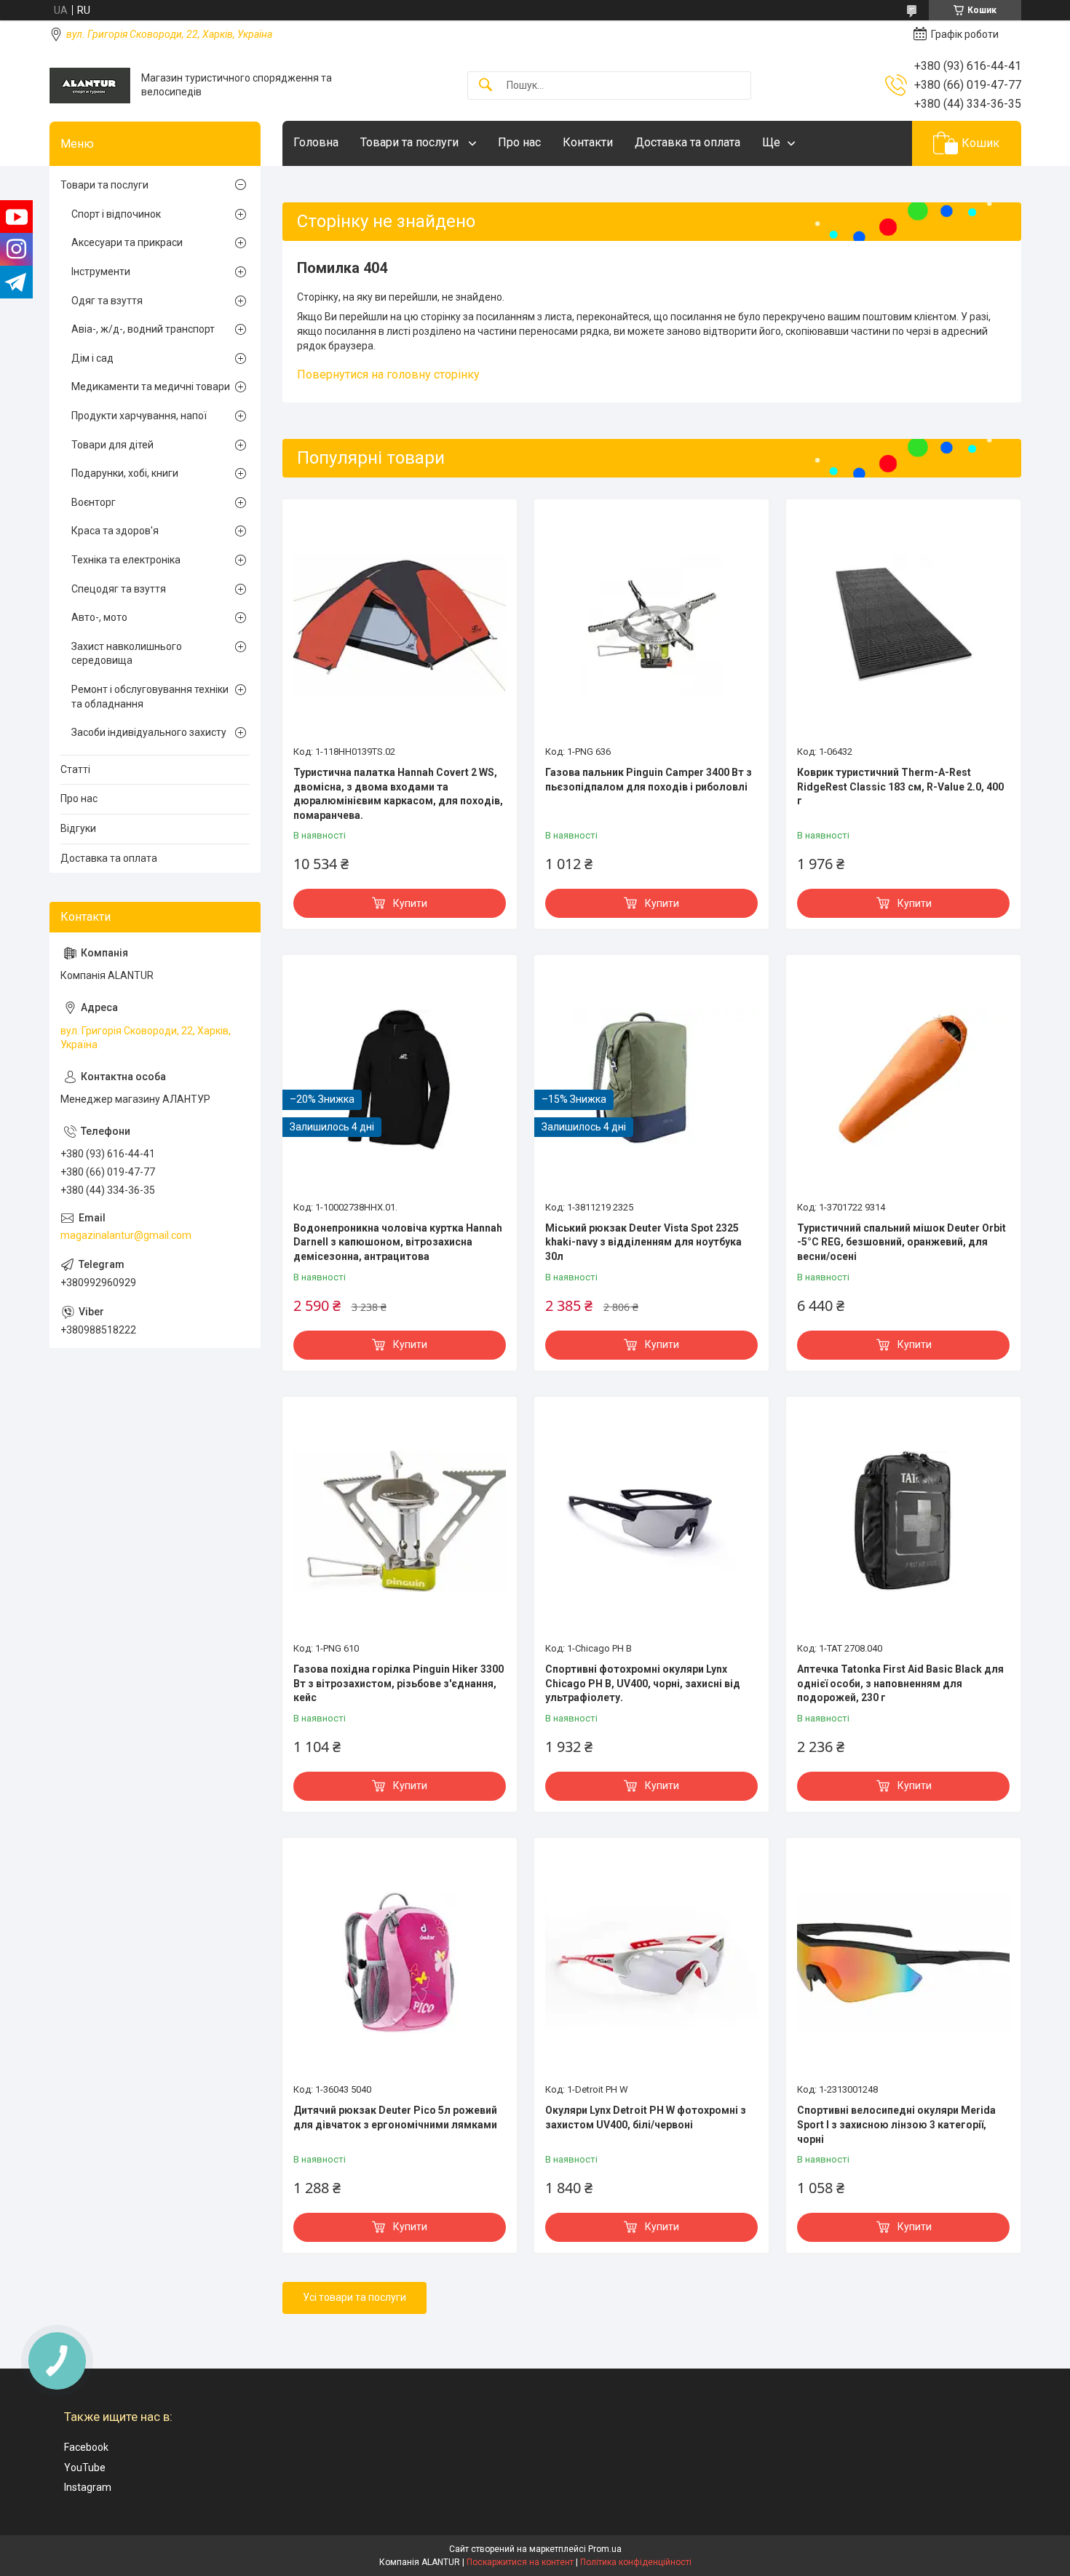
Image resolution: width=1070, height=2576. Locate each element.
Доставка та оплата (687, 142)
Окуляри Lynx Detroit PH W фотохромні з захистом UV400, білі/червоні (646, 2117)
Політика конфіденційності (636, 2562)
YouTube (85, 2468)
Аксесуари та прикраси (127, 242)
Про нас (519, 142)
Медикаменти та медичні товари (151, 387)
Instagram (88, 2487)
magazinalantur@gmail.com (126, 1235)
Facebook (86, 2447)
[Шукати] (486, 86)
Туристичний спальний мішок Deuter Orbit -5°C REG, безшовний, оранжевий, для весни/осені (901, 1242)
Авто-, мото (99, 617)
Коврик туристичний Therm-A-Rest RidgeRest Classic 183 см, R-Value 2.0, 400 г (900, 786)
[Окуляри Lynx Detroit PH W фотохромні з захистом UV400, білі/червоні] (651, 1962)
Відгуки (78, 828)
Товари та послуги (411, 142)
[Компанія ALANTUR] (90, 86)
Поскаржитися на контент (520, 2562)
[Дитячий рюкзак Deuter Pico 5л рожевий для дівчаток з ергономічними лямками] (400, 1962)
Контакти (588, 142)
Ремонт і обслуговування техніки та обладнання (150, 697)
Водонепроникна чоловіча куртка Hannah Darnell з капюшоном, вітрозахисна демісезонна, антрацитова (398, 1242)
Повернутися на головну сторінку (388, 374)
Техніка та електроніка (126, 560)
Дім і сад (92, 358)
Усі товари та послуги (354, 2297)
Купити (410, 903)
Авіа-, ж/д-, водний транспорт (143, 329)
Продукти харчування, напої (139, 416)
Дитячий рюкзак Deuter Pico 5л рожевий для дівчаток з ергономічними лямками (395, 2117)
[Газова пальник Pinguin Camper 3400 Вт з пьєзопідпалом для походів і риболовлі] (651, 624)
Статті (75, 769)
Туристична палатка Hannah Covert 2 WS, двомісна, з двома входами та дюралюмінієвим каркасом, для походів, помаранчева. (398, 794)
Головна (316, 142)
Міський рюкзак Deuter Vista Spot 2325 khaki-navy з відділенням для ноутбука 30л (643, 1242)
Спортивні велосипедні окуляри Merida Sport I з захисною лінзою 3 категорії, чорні (896, 2124)
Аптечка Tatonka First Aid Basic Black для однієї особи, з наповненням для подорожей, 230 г (900, 1683)
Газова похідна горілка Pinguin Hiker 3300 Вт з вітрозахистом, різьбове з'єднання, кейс (399, 1683)
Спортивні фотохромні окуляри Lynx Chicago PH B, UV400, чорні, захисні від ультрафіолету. (643, 1683)
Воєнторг (94, 502)
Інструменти (101, 272)
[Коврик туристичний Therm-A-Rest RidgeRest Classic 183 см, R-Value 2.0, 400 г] (903, 624)
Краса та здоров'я (115, 531)
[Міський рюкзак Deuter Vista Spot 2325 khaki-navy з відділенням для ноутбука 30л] (651, 1079)
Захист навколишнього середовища (127, 654)
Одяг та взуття (107, 301)
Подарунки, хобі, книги (125, 473)
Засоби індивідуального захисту (149, 732)
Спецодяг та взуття (119, 589)
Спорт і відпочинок (116, 214)
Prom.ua (605, 2549)
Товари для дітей (112, 445)
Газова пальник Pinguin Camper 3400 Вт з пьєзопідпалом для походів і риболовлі (649, 780)
